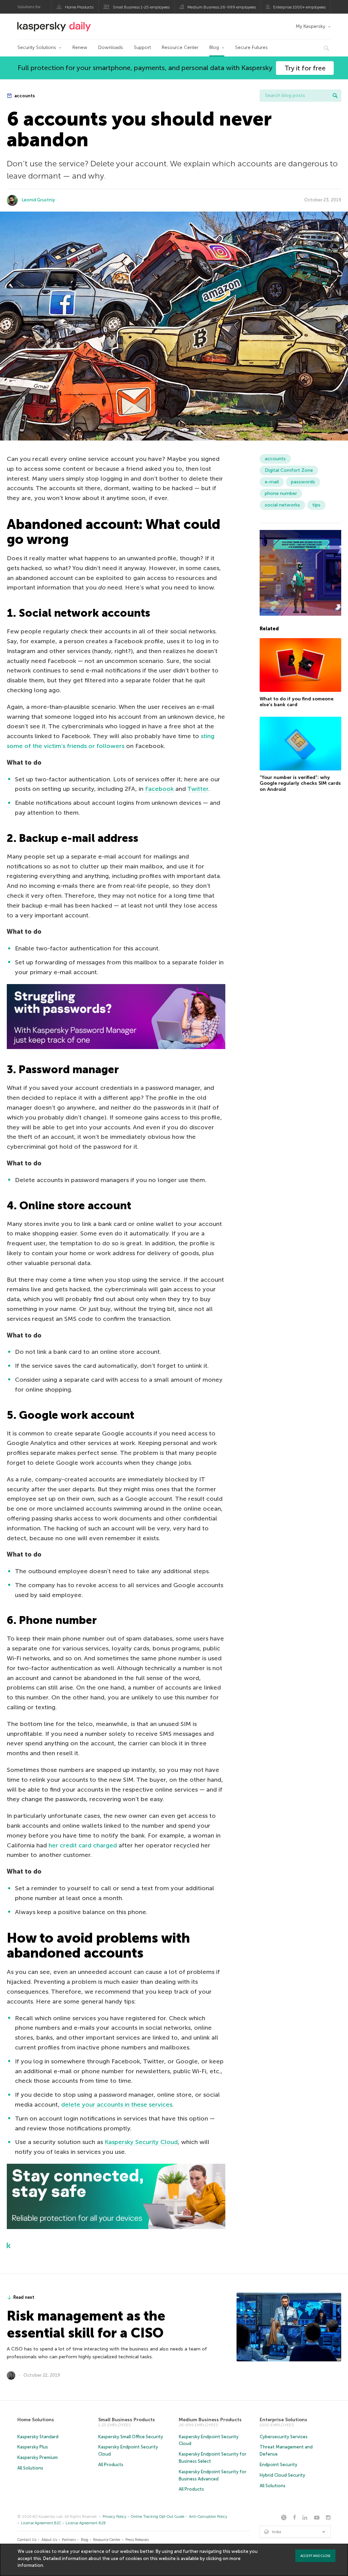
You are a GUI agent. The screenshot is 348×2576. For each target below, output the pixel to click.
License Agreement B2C (41, 2523)
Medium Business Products (210, 2420)
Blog (214, 47)
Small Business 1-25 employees (141, 7)
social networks (282, 505)
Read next (24, 2297)
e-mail (272, 482)
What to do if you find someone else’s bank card (297, 702)
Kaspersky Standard (38, 2437)
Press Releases (137, 2540)
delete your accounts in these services (117, 2105)
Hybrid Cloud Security (282, 2475)
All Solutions (30, 2468)
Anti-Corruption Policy (208, 2517)
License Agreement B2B (86, 2523)
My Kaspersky (310, 26)
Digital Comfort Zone (289, 470)
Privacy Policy (115, 2517)
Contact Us (27, 2540)
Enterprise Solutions (283, 2420)
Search (335, 96)
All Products (111, 2465)
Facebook (159, 789)
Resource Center (180, 47)
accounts (24, 96)
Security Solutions (37, 47)
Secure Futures (251, 47)
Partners (69, 2540)
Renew (80, 47)
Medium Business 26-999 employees (222, 7)
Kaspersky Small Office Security (131, 2437)
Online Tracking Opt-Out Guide (158, 2517)
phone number (281, 493)
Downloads (111, 47)
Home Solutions (36, 2420)
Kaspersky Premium (38, 2457)
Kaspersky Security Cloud (141, 2142)
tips (316, 505)
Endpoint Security (279, 2465)
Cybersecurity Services (284, 2437)
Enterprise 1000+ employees (299, 7)
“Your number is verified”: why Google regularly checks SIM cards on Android (300, 783)
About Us (49, 2540)
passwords (303, 482)
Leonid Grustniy (38, 200)
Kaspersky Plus (33, 2447)
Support (142, 47)
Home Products (79, 7)
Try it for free (305, 68)
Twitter (198, 789)
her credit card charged (83, 1845)
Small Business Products (127, 2420)
